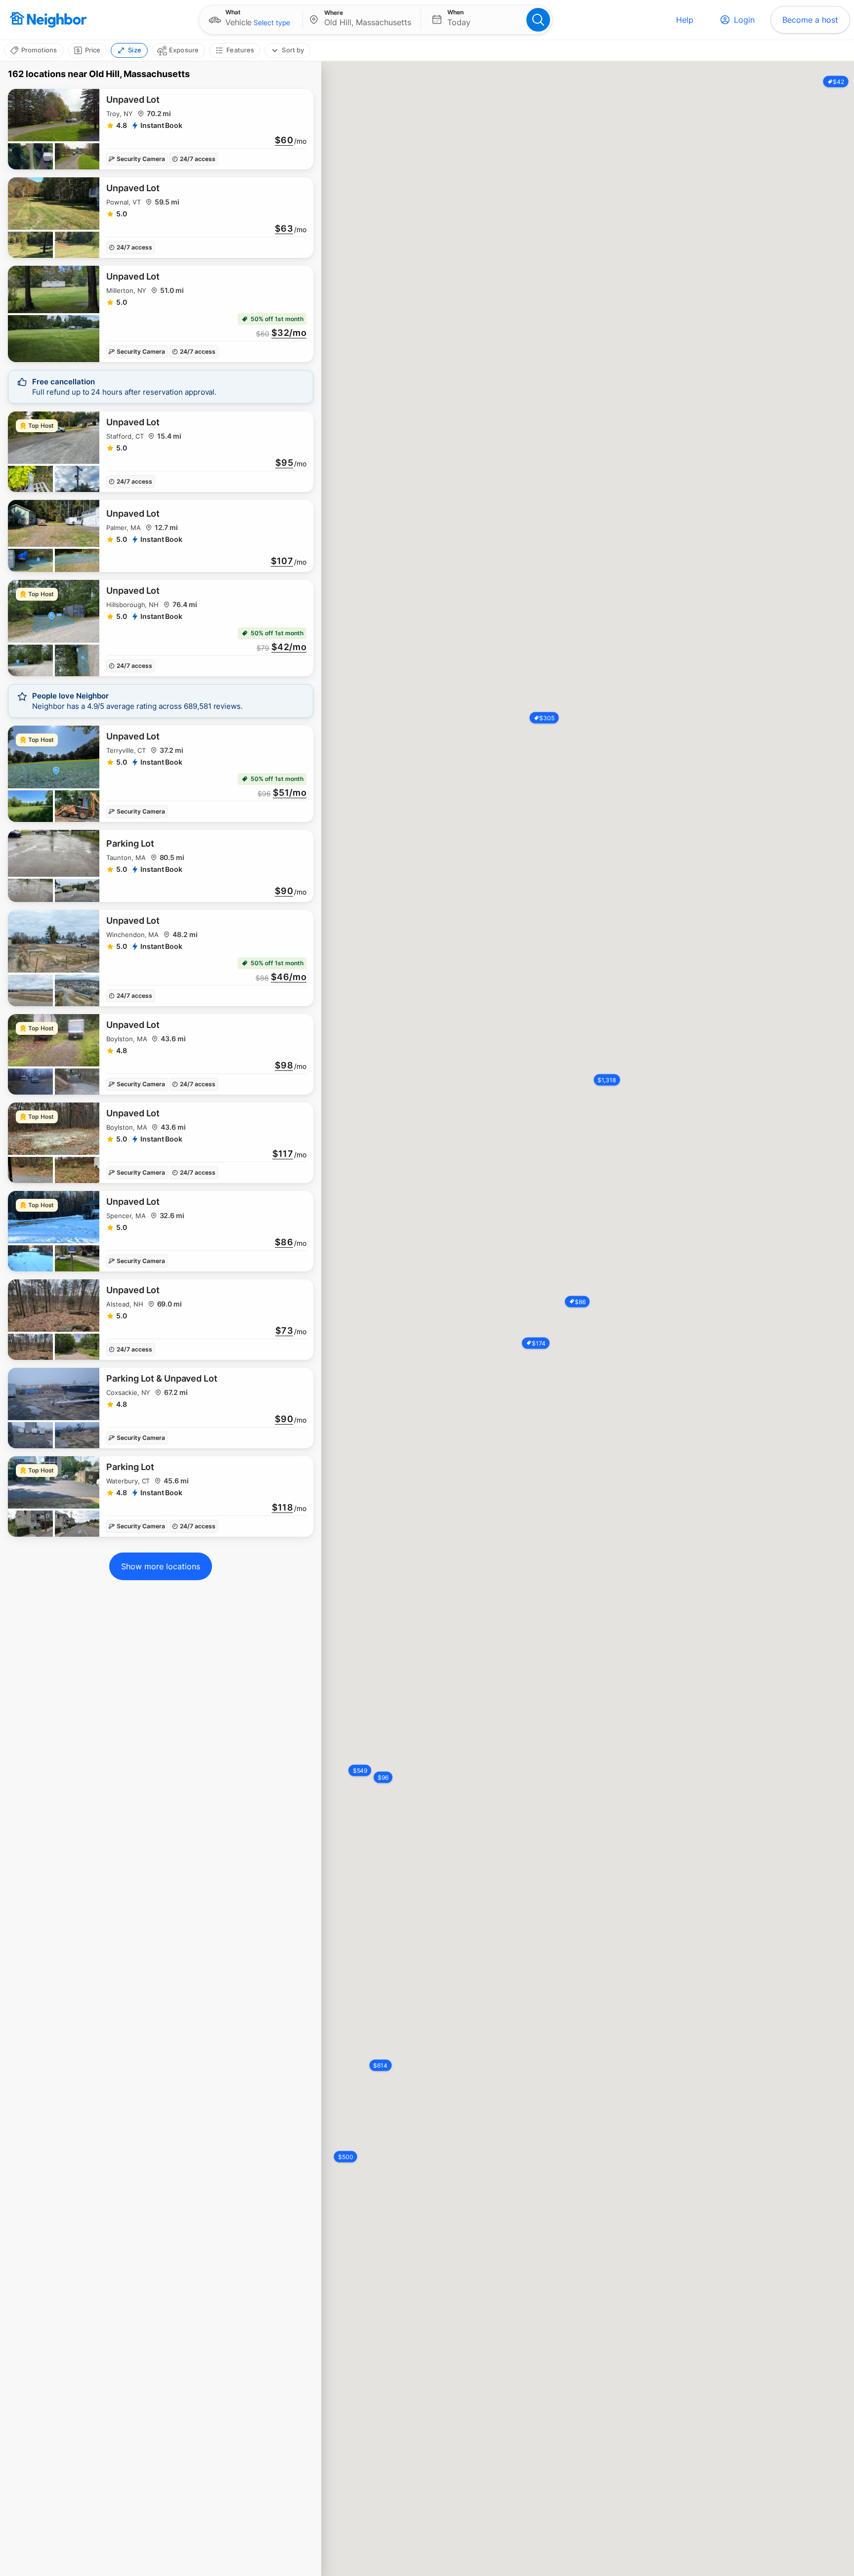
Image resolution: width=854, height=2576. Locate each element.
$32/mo (289, 333)
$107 (282, 561)
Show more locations (161, 1566)
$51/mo (290, 793)
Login (744, 20)
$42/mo (289, 647)
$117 (283, 1154)
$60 (284, 140)
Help (685, 20)
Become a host (810, 20)
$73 (284, 1331)
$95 (284, 463)
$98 (284, 1065)
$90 (284, 891)
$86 (284, 1242)
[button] (251, 20)
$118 (282, 1508)
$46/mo (289, 977)
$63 (284, 229)
